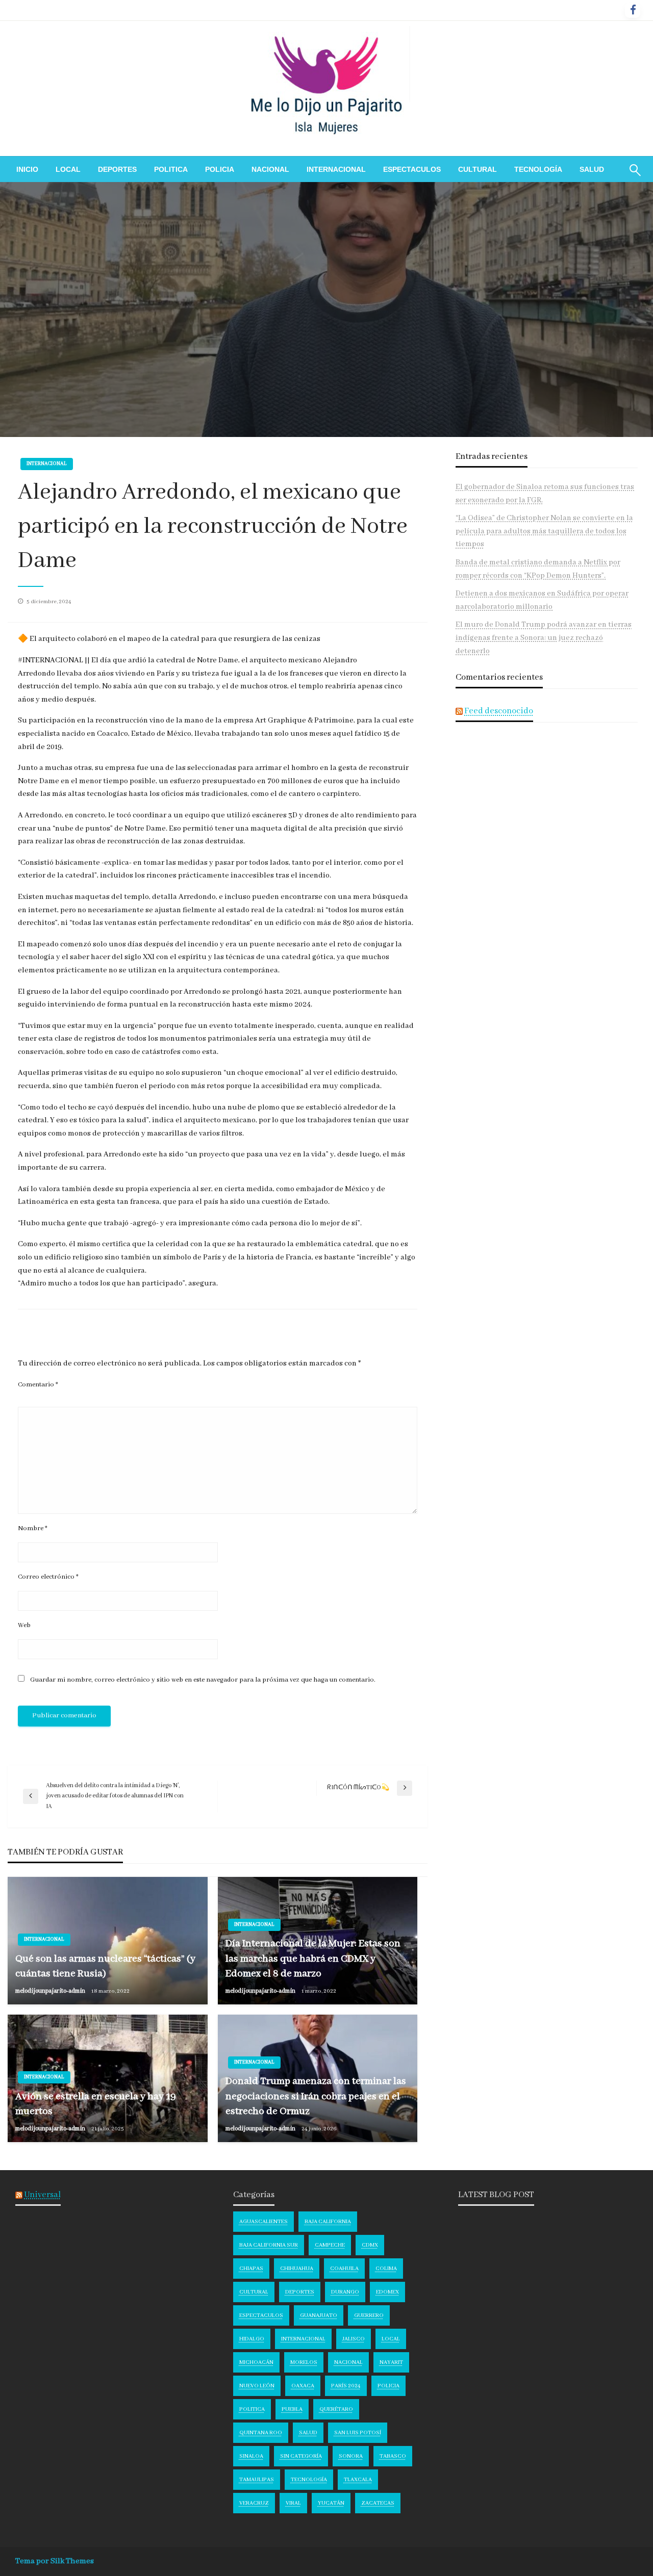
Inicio (27, 169)
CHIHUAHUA (297, 2269)
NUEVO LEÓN (257, 2386)
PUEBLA (292, 2409)
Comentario (38, 1385)
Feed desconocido (499, 711)
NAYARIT (391, 2362)
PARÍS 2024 (346, 2386)
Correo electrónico (48, 1577)
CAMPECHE (330, 2245)
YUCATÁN (331, 2503)
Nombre (33, 1528)
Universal (42, 2195)
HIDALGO (252, 2339)
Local (68, 169)
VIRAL (293, 2503)
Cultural (478, 169)
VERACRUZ (254, 2503)
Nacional (270, 169)
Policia (220, 169)
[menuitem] (27, 169)
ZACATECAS (378, 2503)
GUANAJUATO (319, 2315)
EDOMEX (387, 2292)
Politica (171, 169)
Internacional (336, 169)
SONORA (351, 2456)
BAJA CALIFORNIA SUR (269, 2245)
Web (24, 1625)
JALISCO (354, 2339)
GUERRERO (369, 2315)
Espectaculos (412, 169)
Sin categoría (301, 2456)
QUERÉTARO (336, 2409)
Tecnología (538, 169)
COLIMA (386, 2269)
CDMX (370, 2245)
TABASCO (393, 2456)
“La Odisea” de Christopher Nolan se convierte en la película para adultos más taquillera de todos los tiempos (544, 531)
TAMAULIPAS (257, 2480)
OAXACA (303, 2386)
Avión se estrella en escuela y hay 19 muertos (96, 2104)
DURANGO (345, 2292)
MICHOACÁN (256, 2362)
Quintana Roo (261, 2433)
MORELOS (304, 2362)
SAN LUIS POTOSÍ (358, 2433)
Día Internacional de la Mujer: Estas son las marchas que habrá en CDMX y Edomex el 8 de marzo (313, 1959)
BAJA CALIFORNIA (328, 2222)
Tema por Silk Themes (55, 2561)
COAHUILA (344, 2269)
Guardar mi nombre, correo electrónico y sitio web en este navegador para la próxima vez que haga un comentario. (203, 1680)
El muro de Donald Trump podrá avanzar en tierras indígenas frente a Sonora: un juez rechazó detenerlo (544, 638)
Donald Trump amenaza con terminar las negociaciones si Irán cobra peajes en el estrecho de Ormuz (316, 2096)
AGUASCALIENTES (263, 2222)
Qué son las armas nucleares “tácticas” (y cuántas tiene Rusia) (105, 1966)
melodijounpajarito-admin (51, 1991)
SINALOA (251, 2456)
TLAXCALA (358, 2480)
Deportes (117, 169)
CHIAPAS (251, 2269)
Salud (592, 169)
